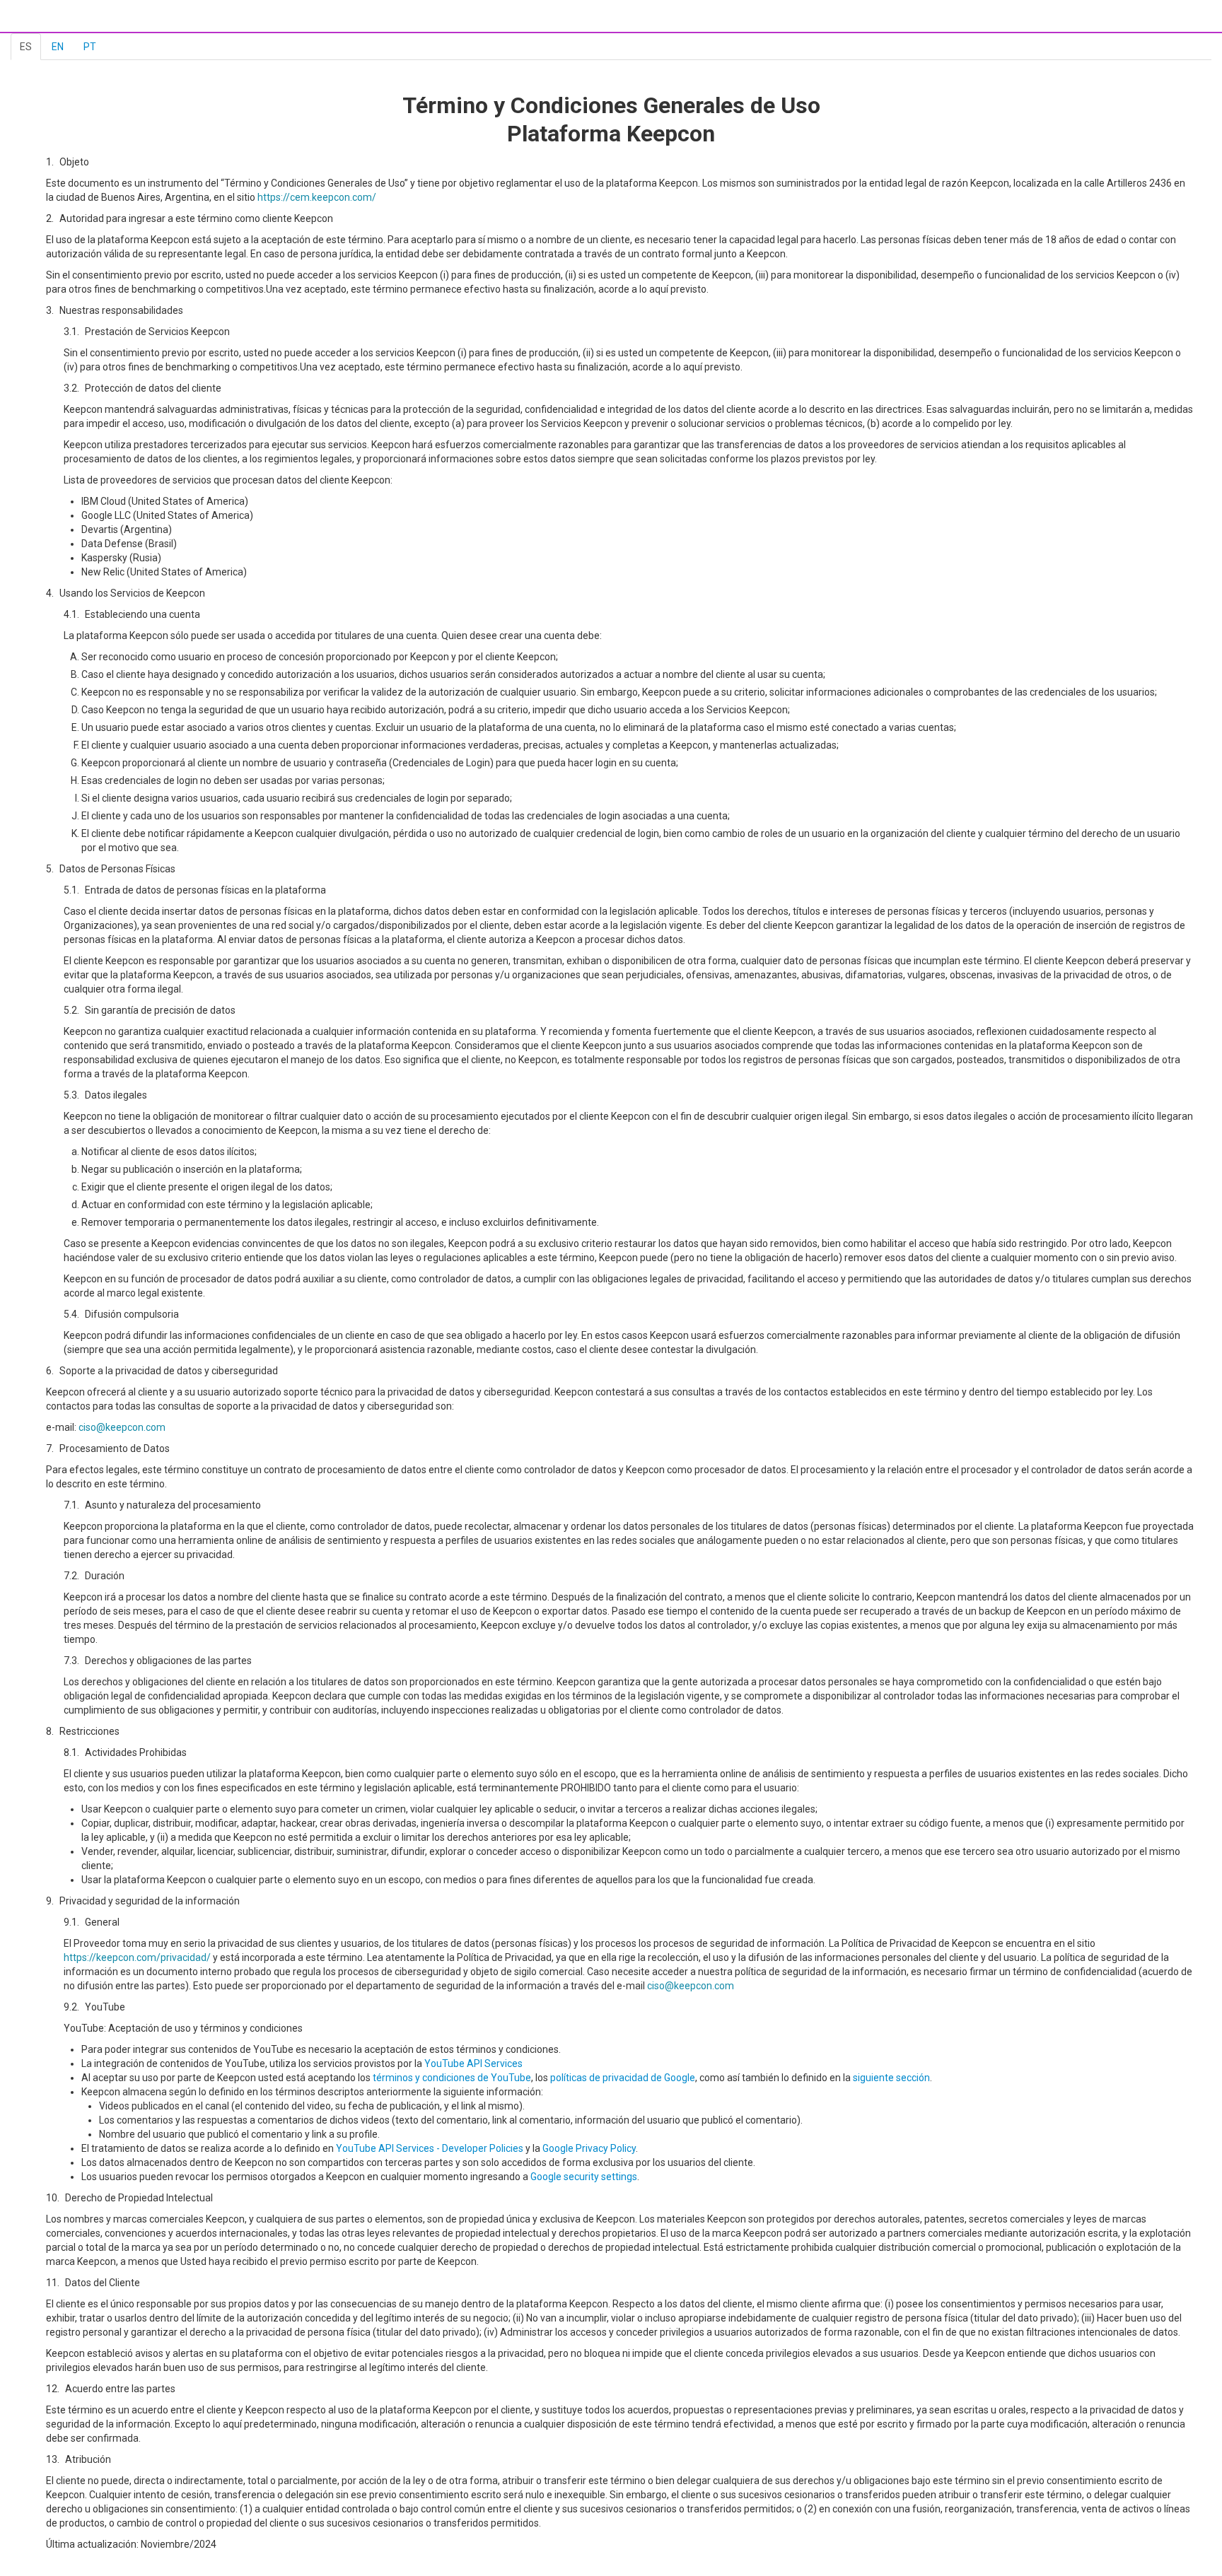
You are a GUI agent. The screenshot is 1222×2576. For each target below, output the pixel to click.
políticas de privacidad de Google (623, 2078)
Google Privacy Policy (589, 2148)
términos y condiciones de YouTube (452, 2078)
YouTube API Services (473, 2063)
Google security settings (584, 2177)
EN (58, 47)
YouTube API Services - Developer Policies (430, 2148)
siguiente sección (891, 2078)
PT (90, 47)
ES (26, 47)
